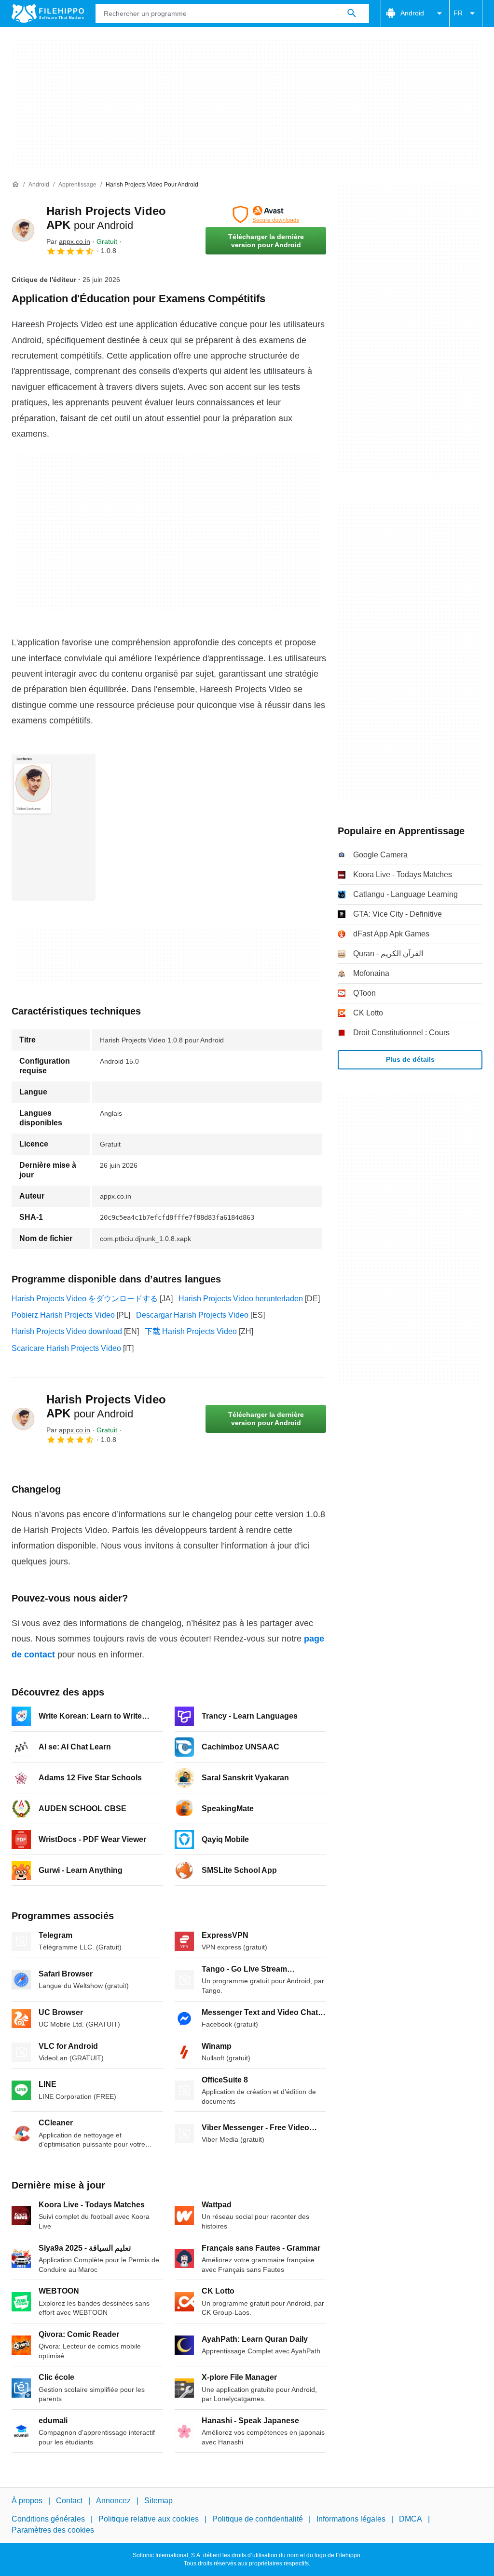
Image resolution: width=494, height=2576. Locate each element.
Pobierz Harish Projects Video (63, 1315)
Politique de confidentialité (258, 2519)
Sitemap (158, 2501)
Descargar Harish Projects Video (192, 1315)
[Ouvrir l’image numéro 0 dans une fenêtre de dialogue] (54, 827)
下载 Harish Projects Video (191, 1331)
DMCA (411, 2519)
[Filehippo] (48, 13)
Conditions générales (48, 2519)
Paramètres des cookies (53, 2530)
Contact (69, 2501)
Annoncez (113, 2501)
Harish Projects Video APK (106, 1406)
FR (458, 13)
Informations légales (351, 2519)
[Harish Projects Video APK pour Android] (23, 230)
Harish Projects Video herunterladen (241, 1299)
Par (68, 241)
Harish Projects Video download (67, 1331)
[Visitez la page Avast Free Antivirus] (266, 214)
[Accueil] (15, 185)
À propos (27, 2501)
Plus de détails (410, 1059)
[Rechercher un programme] (352, 13)
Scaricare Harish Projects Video (66, 1348)
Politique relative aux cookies (149, 2519)
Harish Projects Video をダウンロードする (85, 1299)
